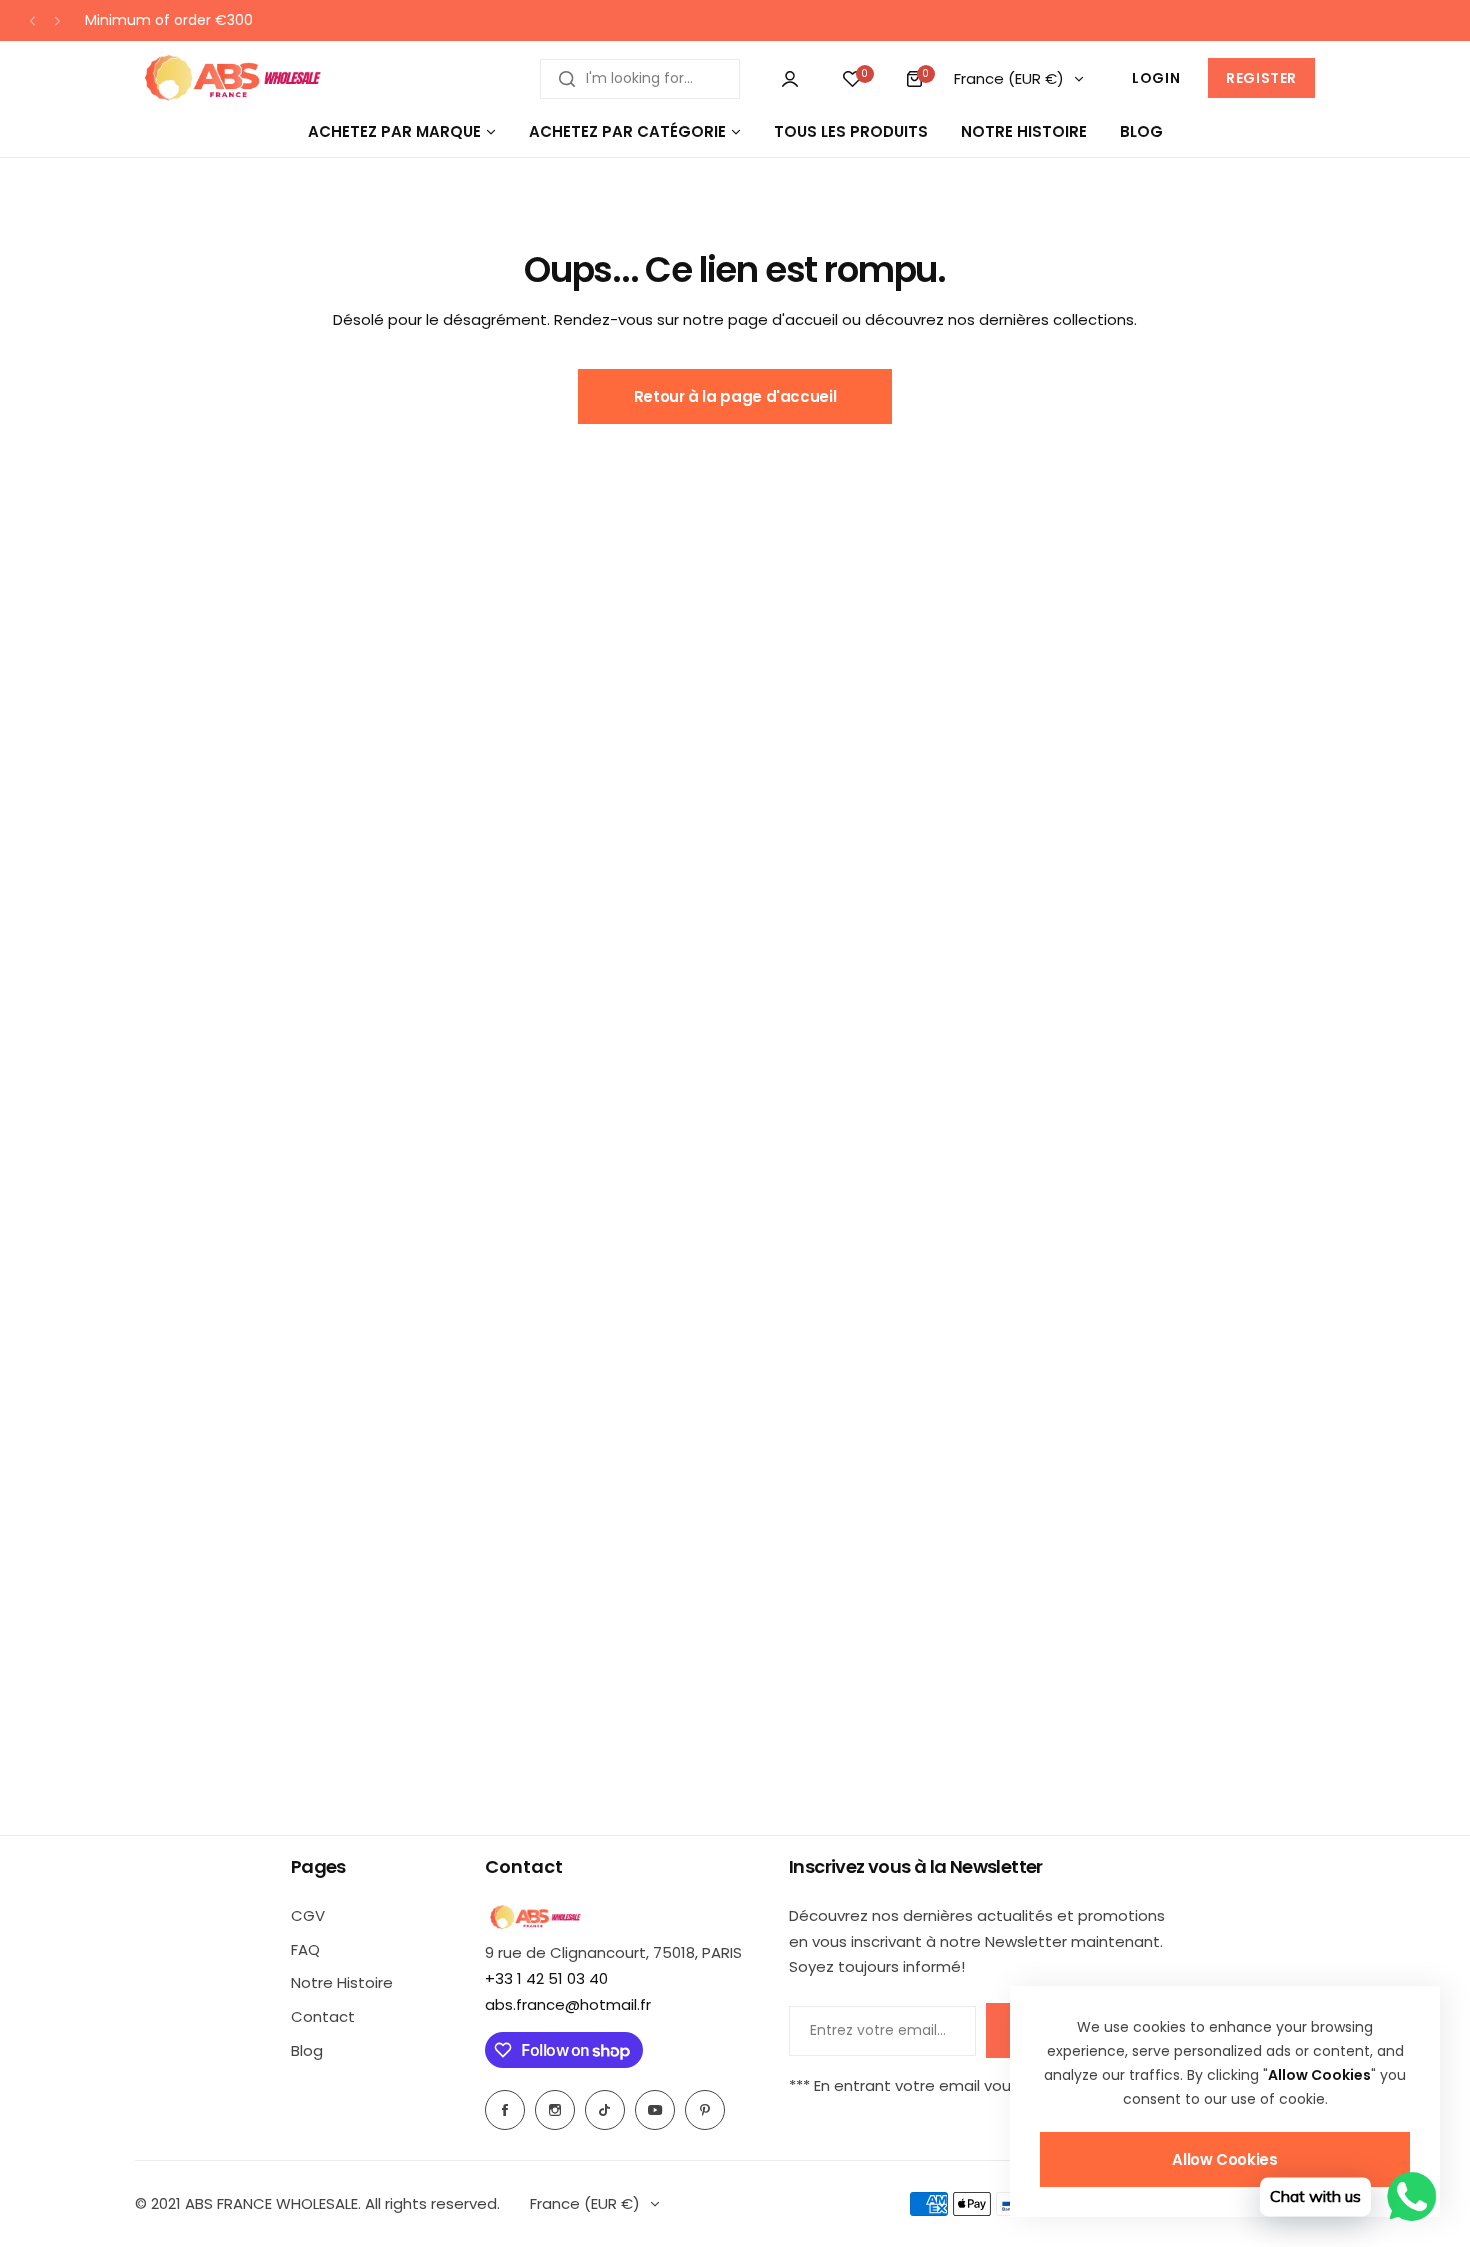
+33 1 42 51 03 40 (546, 1978)
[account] (790, 79)
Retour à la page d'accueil (735, 396)
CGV (308, 1915)
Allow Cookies (1224, 2159)
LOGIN (1156, 78)
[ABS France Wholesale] (232, 78)
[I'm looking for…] (567, 79)
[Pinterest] (705, 2110)
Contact (323, 2016)
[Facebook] (505, 2110)
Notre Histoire (342, 1982)
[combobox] (640, 79)
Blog (307, 2050)
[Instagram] (555, 2110)
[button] (32, 20)
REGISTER (1261, 78)
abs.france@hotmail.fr (568, 2004)
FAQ (305, 1949)
